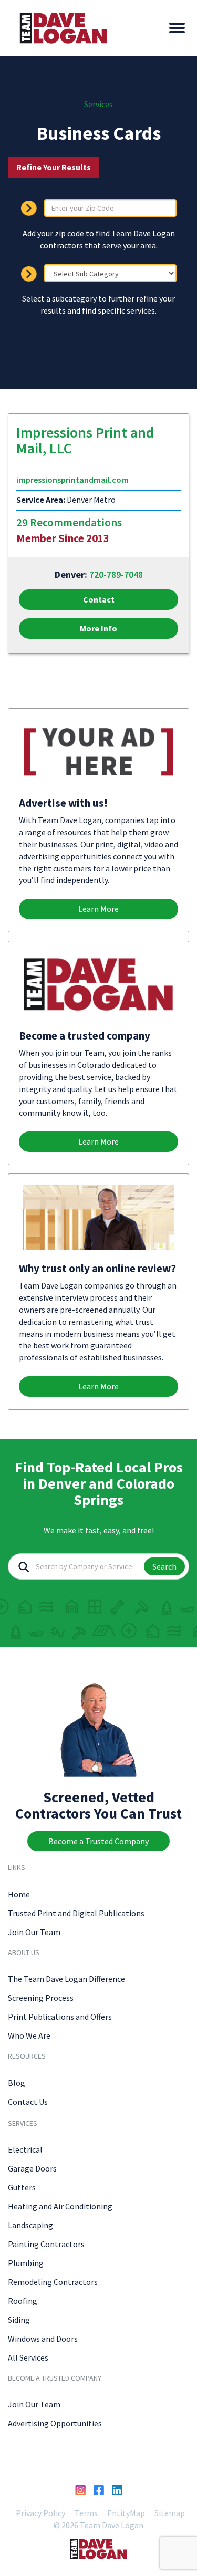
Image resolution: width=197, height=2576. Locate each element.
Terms (86, 2513)
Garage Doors (32, 2168)
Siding (19, 2320)
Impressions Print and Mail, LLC (85, 440)
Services (98, 104)
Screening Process (41, 1998)
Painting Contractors (46, 2244)
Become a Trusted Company (98, 1841)
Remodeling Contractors (53, 2282)
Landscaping (30, 2225)
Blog (17, 2083)
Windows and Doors (43, 2339)
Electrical (25, 2149)
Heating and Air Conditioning (60, 2206)
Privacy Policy (40, 2513)
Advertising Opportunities (55, 2423)
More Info (98, 628)
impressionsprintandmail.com (72, 480)
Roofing (23, 2301)
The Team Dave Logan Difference (66, 1979)
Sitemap (170, 2513)
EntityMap (126, 2513)
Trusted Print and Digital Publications (76, 1913)
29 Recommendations (69, 522)
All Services (28, 2357)
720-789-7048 (116, 574)
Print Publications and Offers (60, 2017)
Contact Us (28, 2102)
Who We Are (29, 2035)
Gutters (22, 2187)
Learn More (98, 909)
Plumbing (26, 2263)
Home (19, 1894)
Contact (99, 599)
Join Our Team (34, 1932)
